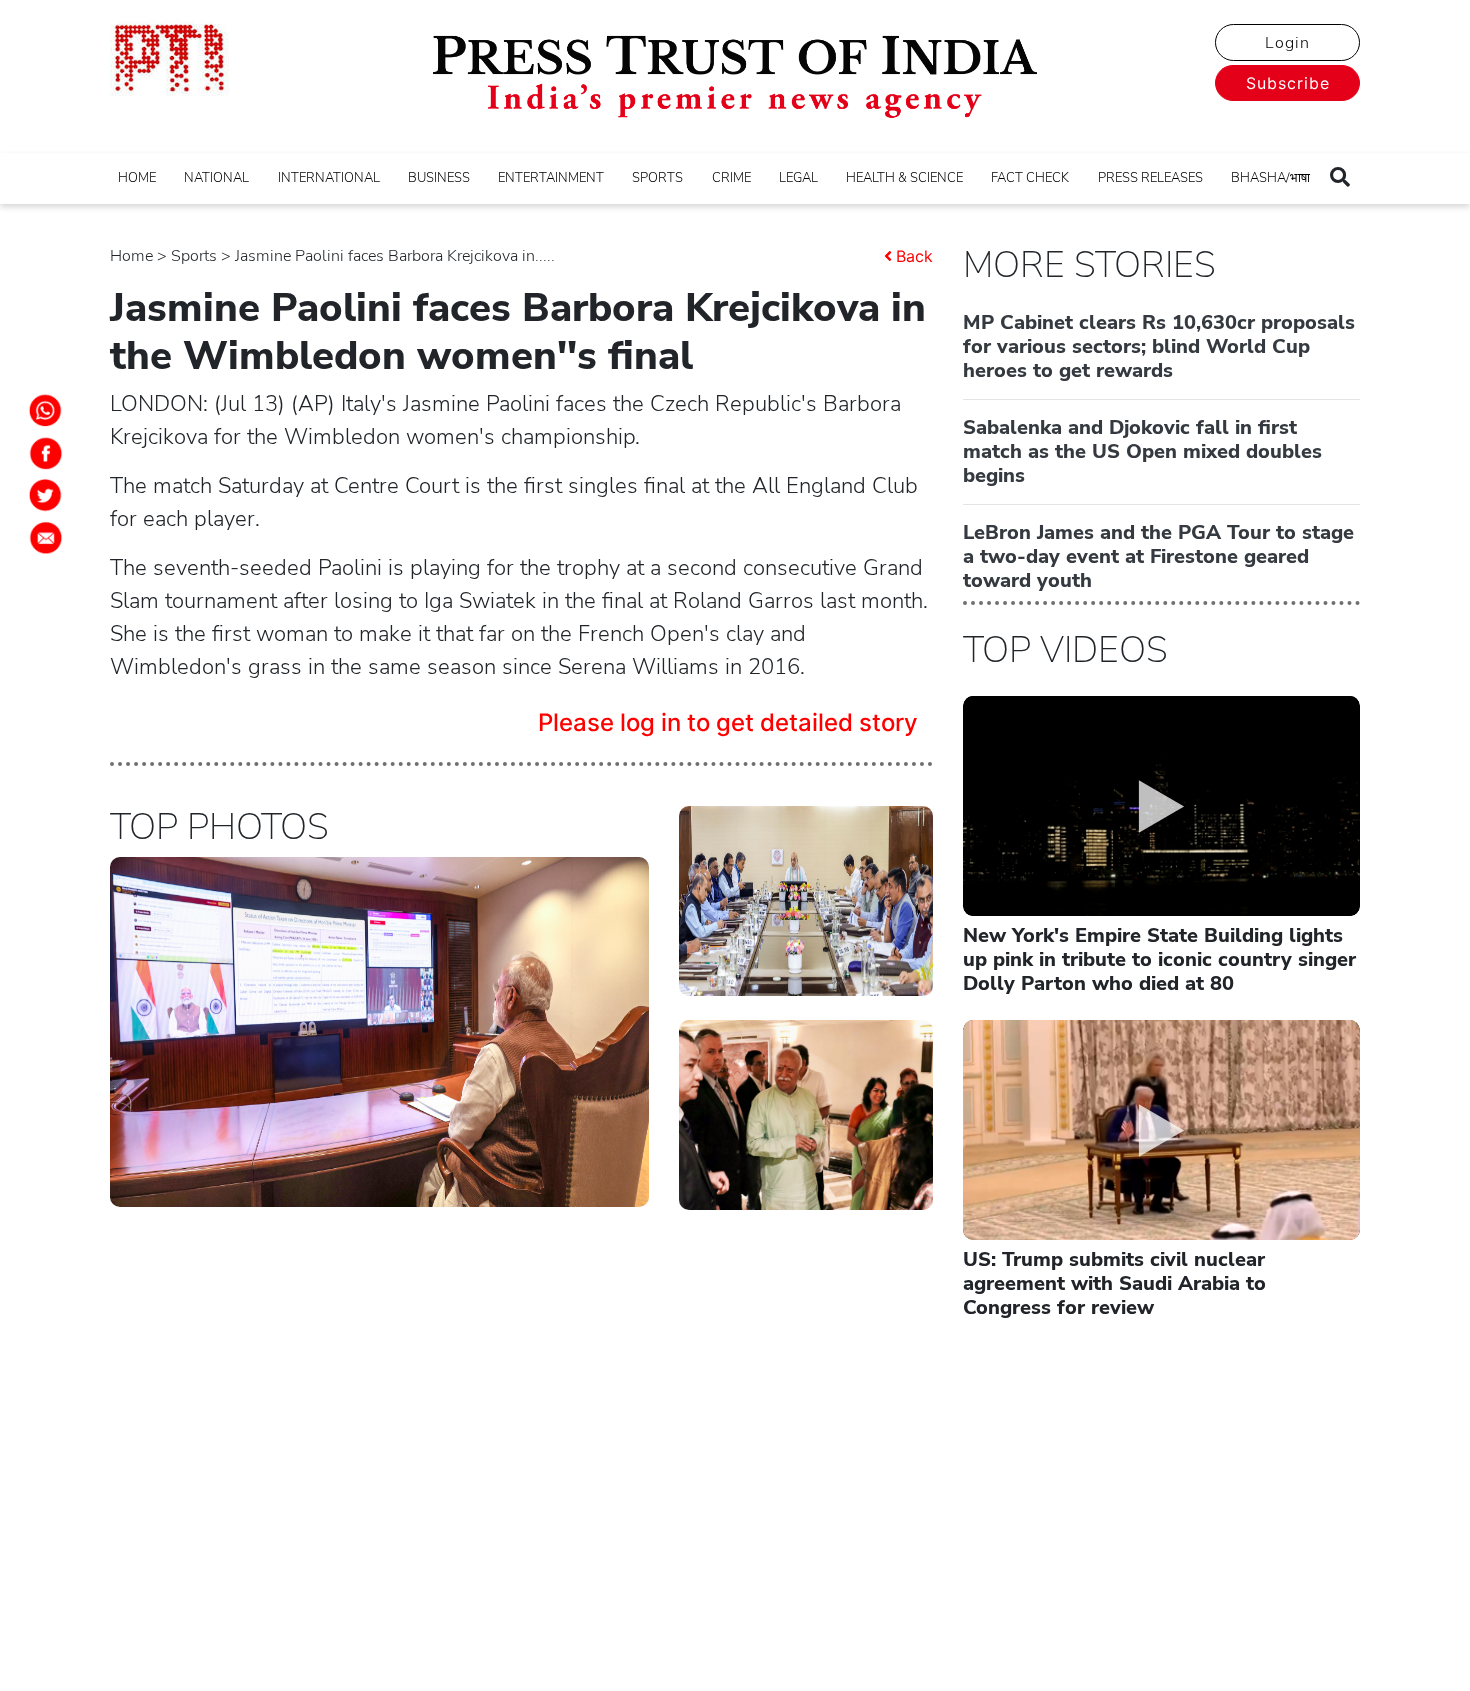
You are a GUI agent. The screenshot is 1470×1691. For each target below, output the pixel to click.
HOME (137, 178)
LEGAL (798, 178)
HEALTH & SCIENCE (904, 178)
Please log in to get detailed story (728, 722)
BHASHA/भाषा (1270, 178)
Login (1287, 43)
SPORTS (657, 178)
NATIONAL (216, 178)
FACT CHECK (1030, 178)
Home (131, 256)
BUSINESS (439, 178)
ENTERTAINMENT (551, 178)
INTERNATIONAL (329, 178)
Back (914, 256)
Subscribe (1288, 83)
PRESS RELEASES (1150, 178)
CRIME (731, 178)
